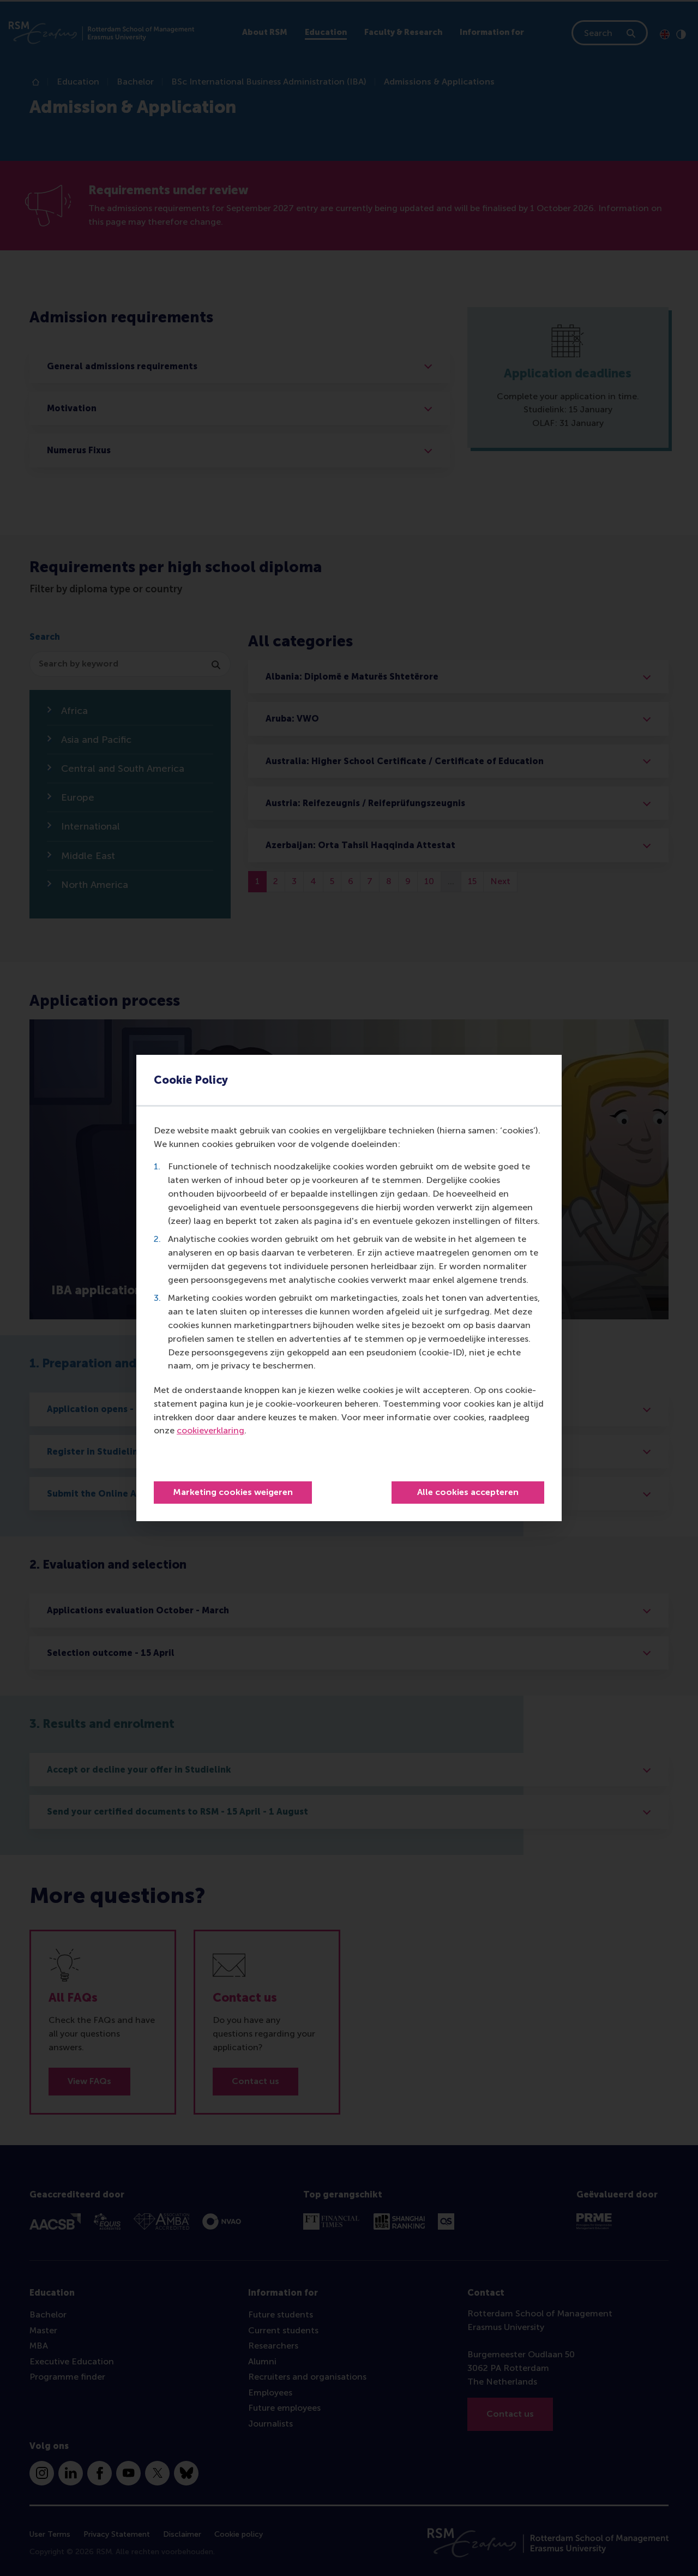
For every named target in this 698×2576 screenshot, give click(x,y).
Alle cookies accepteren (468, 1492)
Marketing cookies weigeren (233, 1492)
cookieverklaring (210, 1430)
